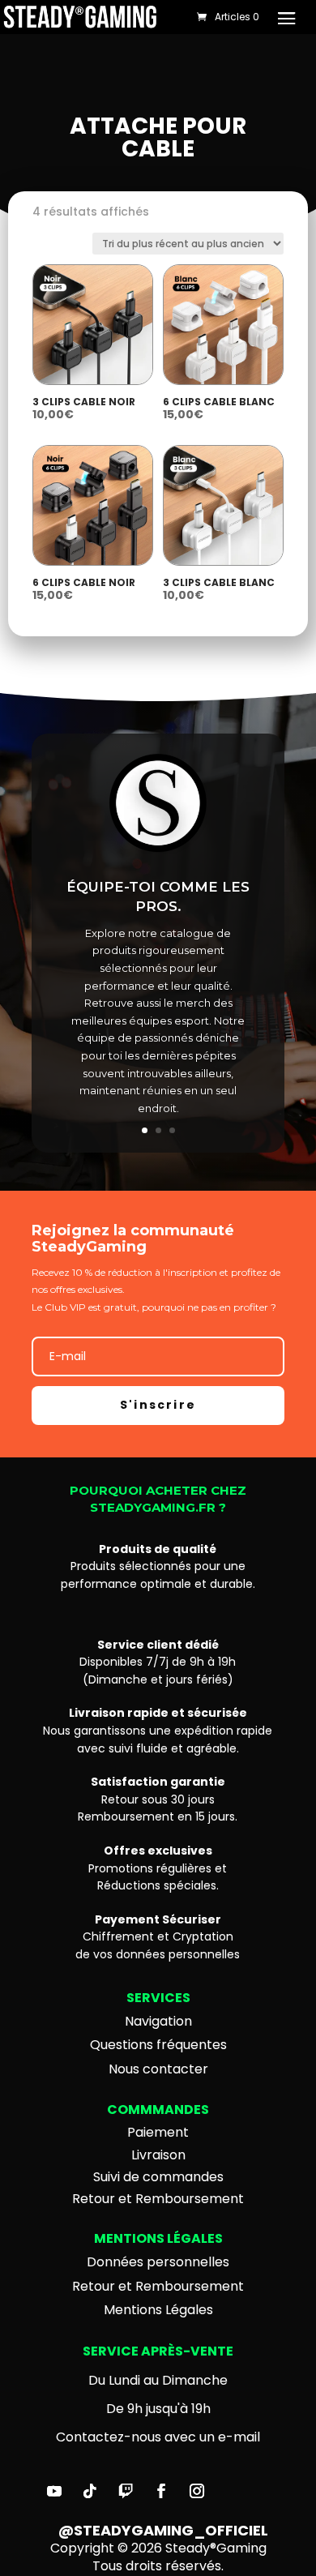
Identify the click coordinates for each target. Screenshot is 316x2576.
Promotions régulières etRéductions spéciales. (158, 1868)
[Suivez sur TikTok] (90, 2491)
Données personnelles (158, 2262)
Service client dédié (158, 1645)
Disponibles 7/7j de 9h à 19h (158, 1662)
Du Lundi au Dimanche (158, 2380)
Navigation (158, 2021)
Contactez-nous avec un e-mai (156, 2437)
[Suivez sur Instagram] (197, 2491)
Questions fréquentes (158, 2045)
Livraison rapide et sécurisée (158, 1713)
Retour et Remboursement (158, 2199)
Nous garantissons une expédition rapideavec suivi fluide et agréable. (158, 1739)
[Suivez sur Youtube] (54, 2491)
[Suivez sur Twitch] (126, 2491)
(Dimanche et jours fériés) (158, 1680)
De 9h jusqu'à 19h (158, 2409)
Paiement (158, 2132)
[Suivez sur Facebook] (161, 2491)
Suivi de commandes (158, 2177)
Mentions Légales (158, 2310)
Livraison (158, 2155)
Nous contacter (158, 2069)
